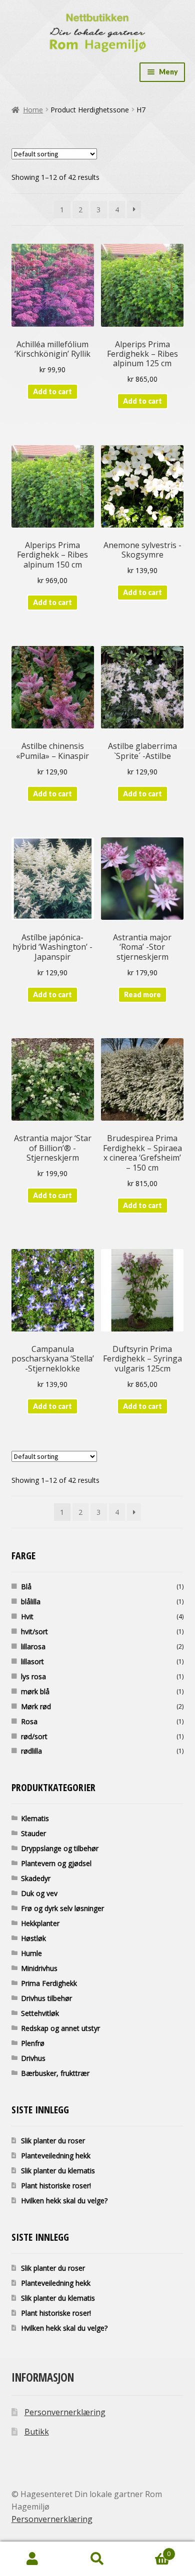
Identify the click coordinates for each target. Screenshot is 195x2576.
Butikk (37, 2432)
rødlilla (31, 1751)
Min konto (32, 2559)
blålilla (31, 1602)
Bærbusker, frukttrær (55, 2073)
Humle (31, 1953)
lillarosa (33, 1646)
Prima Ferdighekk (49, 1983)
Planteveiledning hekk (56, 2156)
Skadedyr (36, 1878)
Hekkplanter (40, 1923)
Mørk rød (36, 1706)
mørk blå (35, 1691)
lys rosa (33, 1676)
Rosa (29, 1721)
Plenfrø (33, 2043)
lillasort (32, 1661)
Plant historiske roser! (56, 2186)
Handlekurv (150, 2550)
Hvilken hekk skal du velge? (64, 2201)
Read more (142, 994)
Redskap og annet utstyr (60, 2028)
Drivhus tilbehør (46, 1998)
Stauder (33, 1833)
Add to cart (52, 391)
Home (33, 110)
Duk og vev (39, 1893)
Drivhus (33, 2058)
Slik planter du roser (53, 2141)
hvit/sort (34, 1631)
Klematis (35, 1818)
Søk (97, 2559)
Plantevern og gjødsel (56, 1863)
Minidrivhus (39, 1968)
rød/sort (34, 1736)
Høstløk (33, 1938)
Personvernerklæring (65, 2412)
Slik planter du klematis (58, 2171)
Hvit (27, 1616)
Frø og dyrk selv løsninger (62, 1908)
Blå (26, 1587)
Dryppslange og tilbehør (60, 1848)
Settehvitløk (40, 2013)
